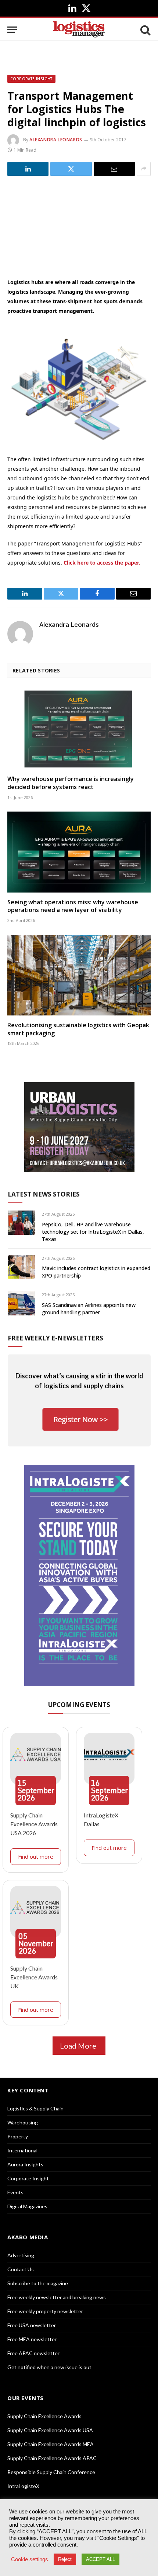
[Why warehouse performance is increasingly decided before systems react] (79, 729)
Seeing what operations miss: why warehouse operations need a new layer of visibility (73, 906)
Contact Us (21, 2269)
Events (15, 2192)
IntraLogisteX (23, 2486)
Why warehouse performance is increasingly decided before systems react (71, 783)
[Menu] (12, 30)
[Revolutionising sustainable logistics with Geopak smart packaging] (79, 975)
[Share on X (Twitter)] (71, 169)
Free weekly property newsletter (45, 2311)
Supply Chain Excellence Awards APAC (52, 2458)
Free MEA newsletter (32, 2339)
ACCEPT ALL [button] (100, 2559)
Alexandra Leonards (56, 140)
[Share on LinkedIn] (28, 169)
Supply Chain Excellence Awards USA (50, 2430)
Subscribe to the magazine (38, 2283)
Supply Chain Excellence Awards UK (34, 1977)
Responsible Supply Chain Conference (51, 2472)
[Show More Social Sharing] (144, 169)
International (22, 2150)
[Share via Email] (114, 169)
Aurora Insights (25, 2164)
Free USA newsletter (32, 2325)
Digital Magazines (27, 2206)
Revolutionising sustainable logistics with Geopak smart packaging (78, 1029)
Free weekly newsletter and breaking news (57, 2297)
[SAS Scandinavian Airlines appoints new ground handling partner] (21, 1303)
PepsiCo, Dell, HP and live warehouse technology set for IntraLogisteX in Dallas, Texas (93, 1232)
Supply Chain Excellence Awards (44, 2416)
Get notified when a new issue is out (49, 2367)
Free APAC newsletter (33, 2353)
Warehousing (23, 2122)
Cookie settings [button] (30, 2559)
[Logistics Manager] (79, 30)
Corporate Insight (31, 79)
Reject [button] (65, 2559)
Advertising (21, 2255)
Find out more (36, 1856)
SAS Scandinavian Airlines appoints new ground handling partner (89, 1309)
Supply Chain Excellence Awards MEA (51, 2444)
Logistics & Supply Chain (35, 2108)
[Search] (145, 30)
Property (18, 2136)
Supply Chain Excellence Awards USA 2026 (34, 1824)
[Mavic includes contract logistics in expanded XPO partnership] (21, 1267)
